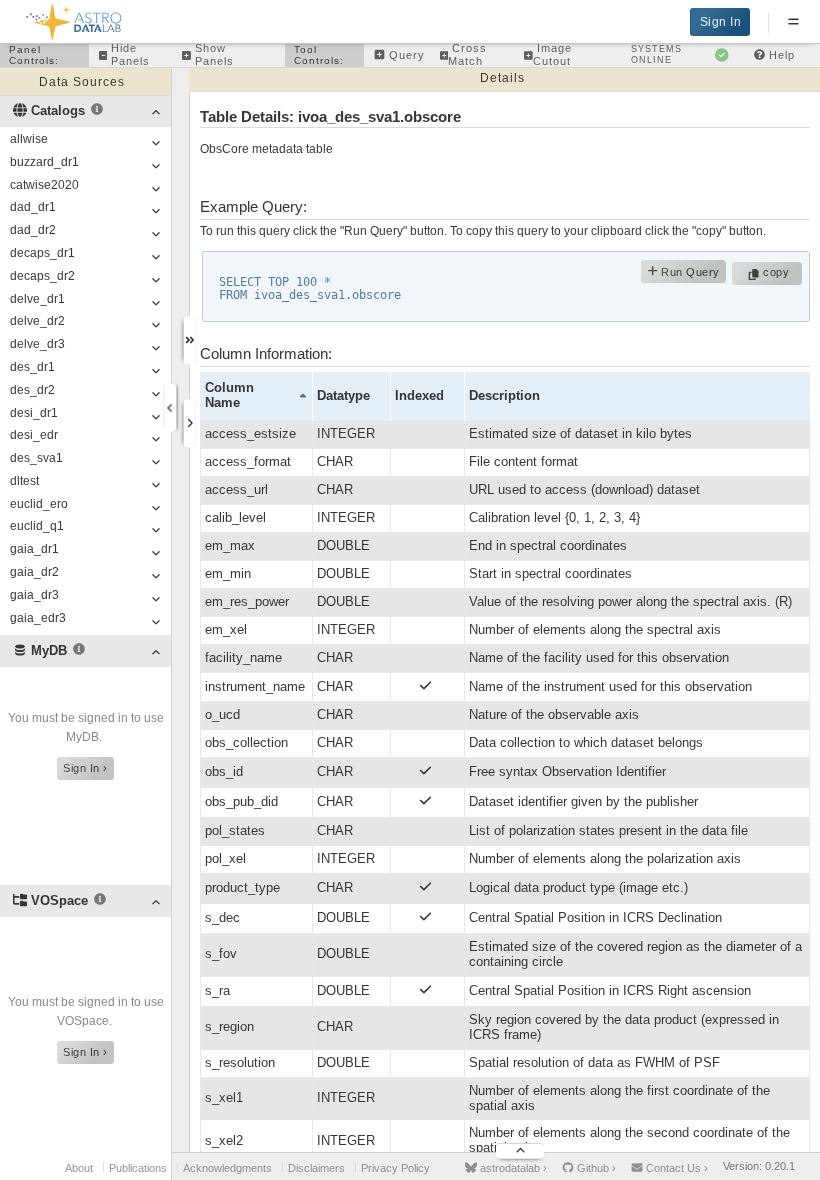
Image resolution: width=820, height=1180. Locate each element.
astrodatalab (512, 1168)
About (79, 1168)
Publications (138, 1168)
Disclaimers (316, 1168)
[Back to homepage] (74, 18)
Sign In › (85, 768)
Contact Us (675, 1168)
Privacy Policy (395, 1168)
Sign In (721, 22)
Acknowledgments (227, 1168)
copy (778, 272)
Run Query (689, 272)
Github (595, 1168)
